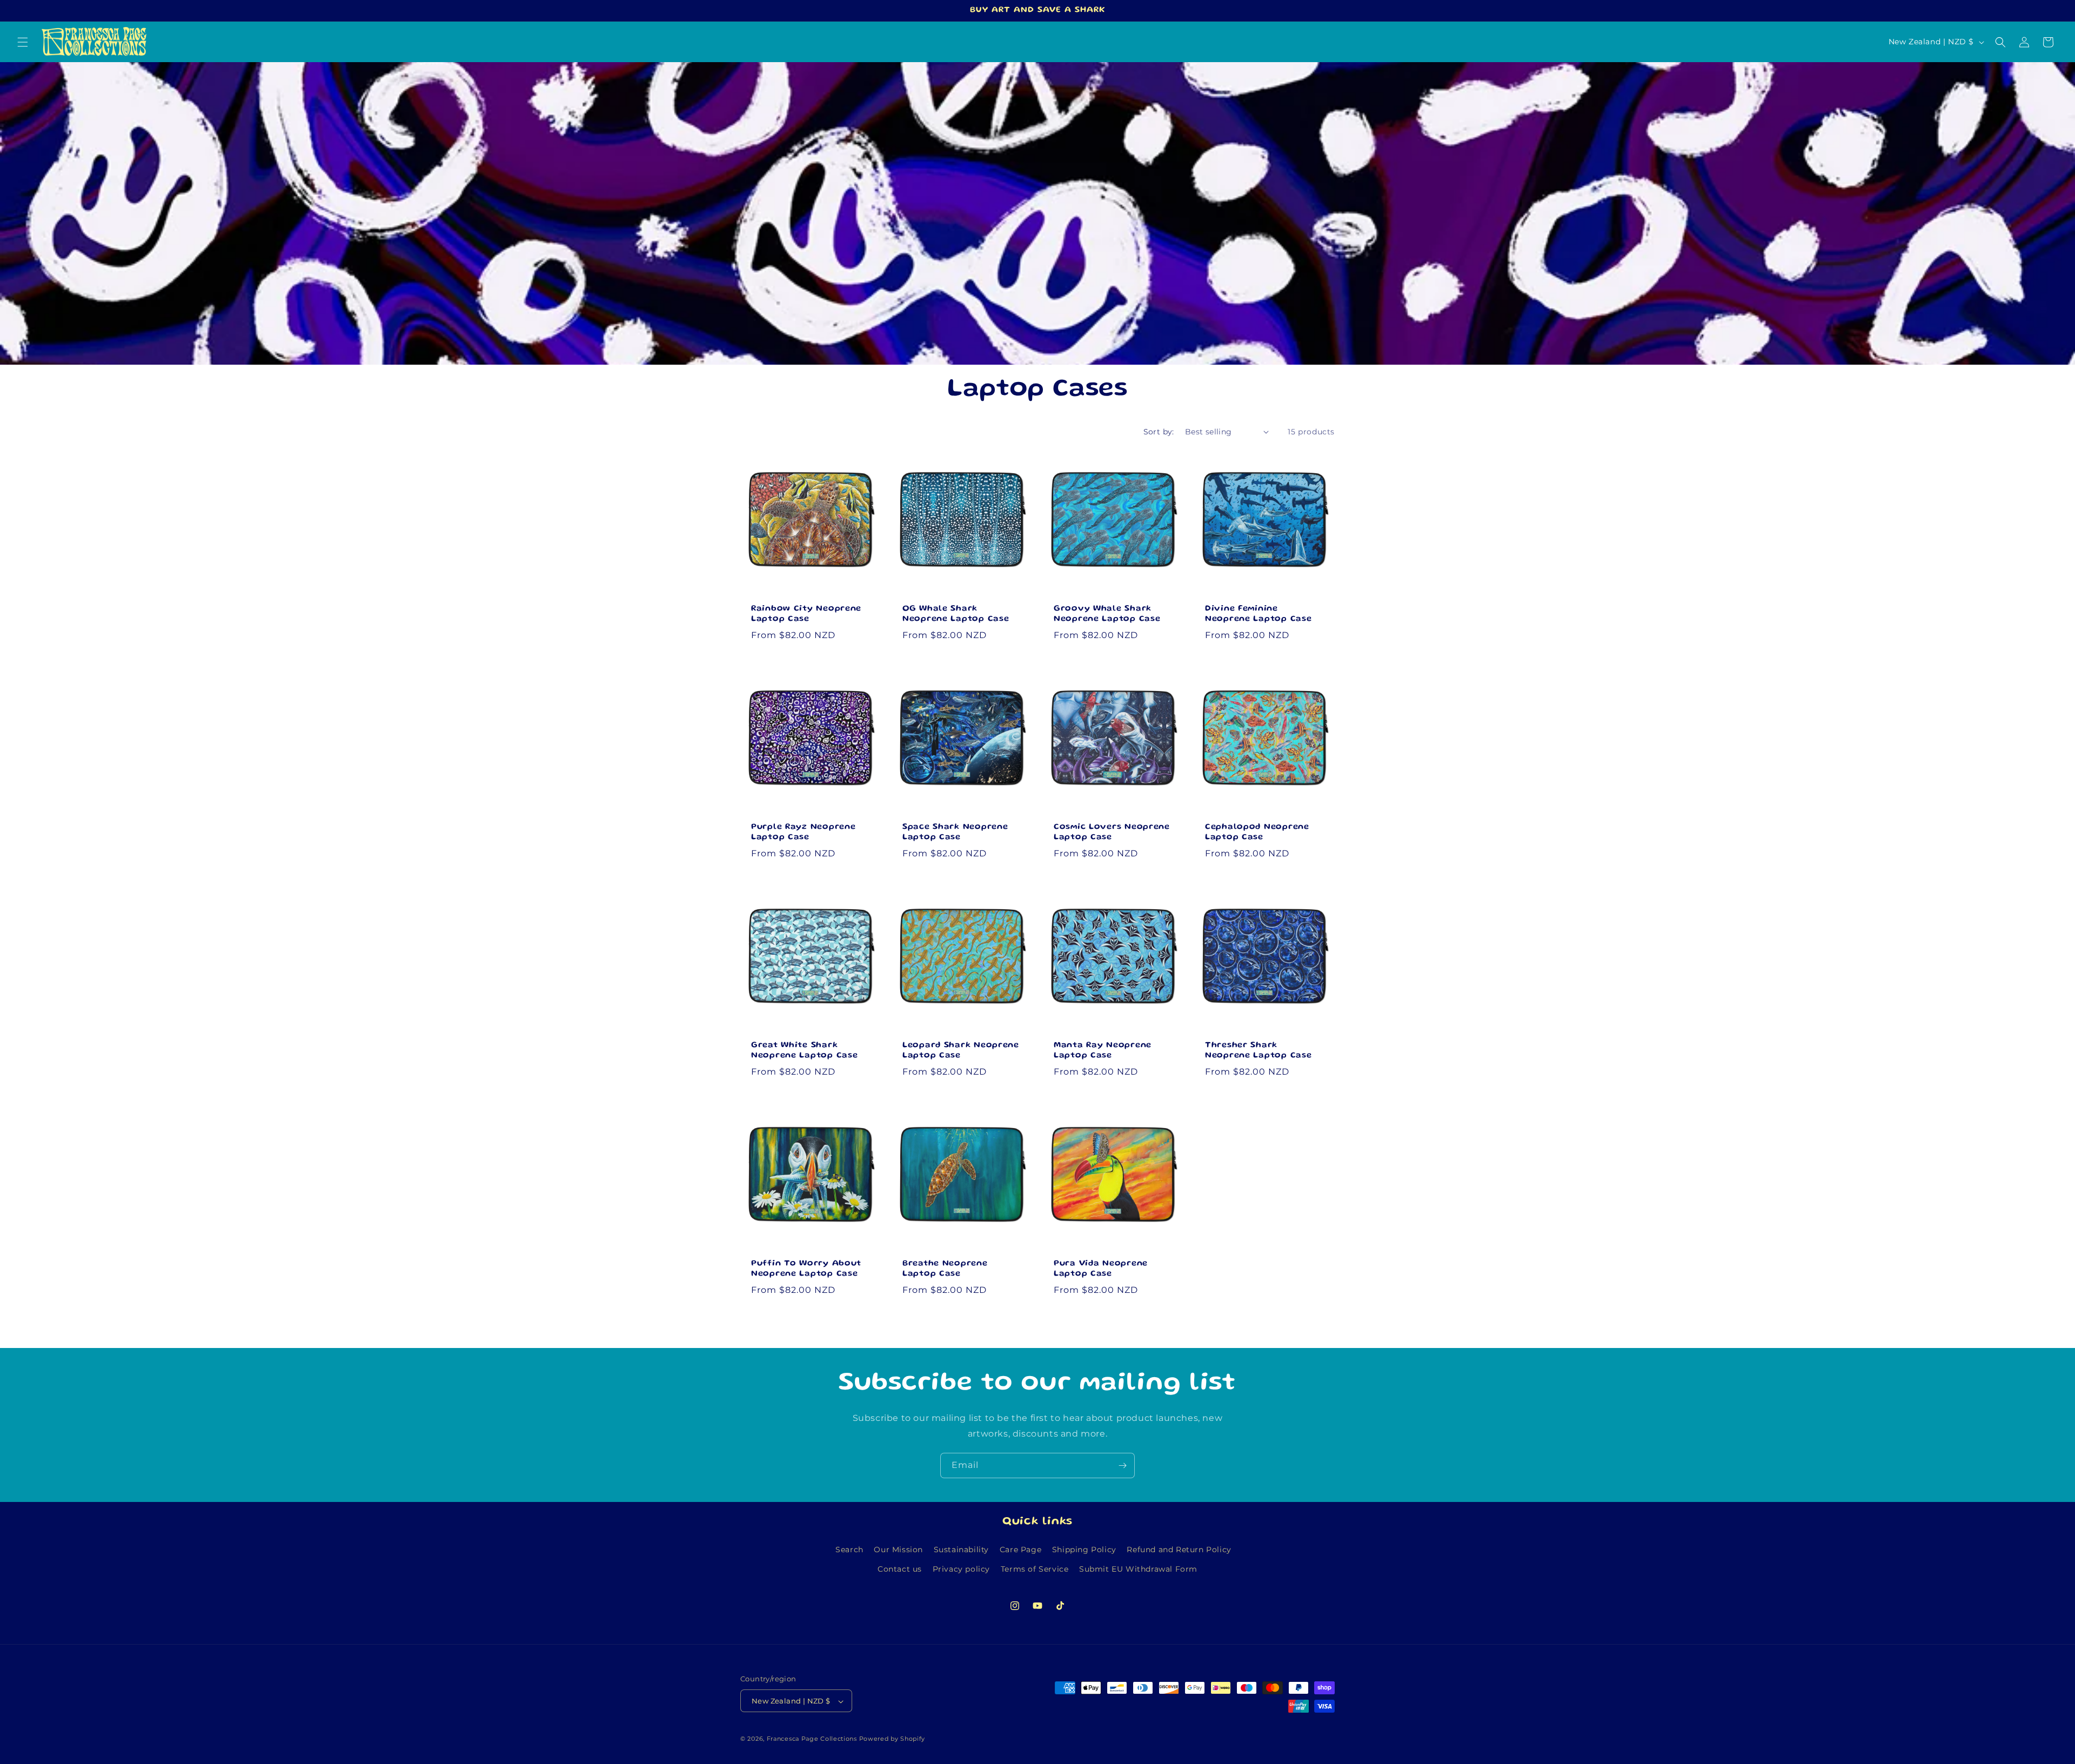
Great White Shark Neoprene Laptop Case (804, 1051)
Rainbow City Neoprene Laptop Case (806, 614)
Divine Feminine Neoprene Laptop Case (1258, 614)
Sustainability (961, 1550)
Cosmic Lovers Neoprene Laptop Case (1112, 832)
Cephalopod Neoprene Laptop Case (1257, 832)
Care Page (1020, 1550)
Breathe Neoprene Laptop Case (945, 1269)
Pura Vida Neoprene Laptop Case (1101, 1269)
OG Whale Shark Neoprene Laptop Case (956, 614)
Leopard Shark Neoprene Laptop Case (961, 1051)
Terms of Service (1035, 1568)
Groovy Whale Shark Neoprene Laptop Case (1107, 614)
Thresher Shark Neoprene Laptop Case (1258, 1051)
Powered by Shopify (892, 1739)
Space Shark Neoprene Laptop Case (955, 832)
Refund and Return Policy (1179, 1550)
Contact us (900, 1568)
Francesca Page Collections (812, 1739)
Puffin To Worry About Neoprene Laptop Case (806, 1269)
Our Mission (898, 1550)
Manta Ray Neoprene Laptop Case (1103, 1051)
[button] (23, 42)
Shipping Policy (1084, 1550)
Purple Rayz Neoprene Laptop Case (803, 832)
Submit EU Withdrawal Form (1138, 1568)
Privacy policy (961, 1568)
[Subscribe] (1122, 1465)
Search (849, 1550)
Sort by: (1159, 432)
